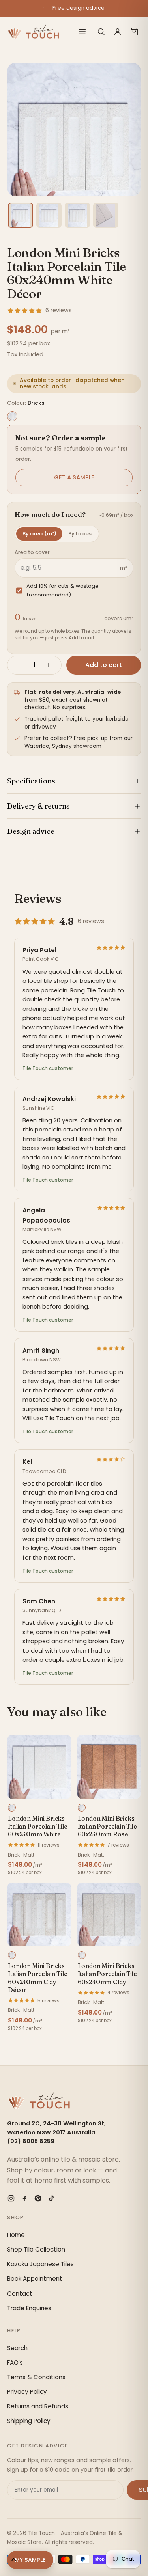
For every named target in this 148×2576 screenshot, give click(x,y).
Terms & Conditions (36, 2377)
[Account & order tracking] (118, 32)
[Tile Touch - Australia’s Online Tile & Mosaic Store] (33, 32)
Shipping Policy (29, 2421)
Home (16, 2235)
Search (17, 2348)
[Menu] (82, 32)
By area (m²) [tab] (39, 534)
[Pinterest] (38, 2198)
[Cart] (134, 32)
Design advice (31, 831)
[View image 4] (106, 215)
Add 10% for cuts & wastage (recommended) (63, 590)
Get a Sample (74, 477)
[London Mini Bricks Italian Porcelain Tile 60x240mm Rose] (109, 1767)
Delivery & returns (38, 806)
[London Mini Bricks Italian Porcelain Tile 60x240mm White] (39, 1767)
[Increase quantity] (52, 665)
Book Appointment (35, 2279)
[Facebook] (24, 2198)
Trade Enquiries (29, 2308)
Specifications (31, 781)
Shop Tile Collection (36, 2249)
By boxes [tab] (80, 534)
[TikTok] (51, 2198)
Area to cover (32, 552)
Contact (20, 2294)
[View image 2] (49, 215)
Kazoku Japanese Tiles (40, 2264)
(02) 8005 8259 (31, 2141)
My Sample (30, 2560)
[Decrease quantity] (17, 665)
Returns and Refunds (38, 2406)
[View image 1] (21, 215)
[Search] (101, 32)
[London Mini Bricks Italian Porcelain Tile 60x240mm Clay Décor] (39, 1915)
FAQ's (15, 2363)
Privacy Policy (27, 2392)
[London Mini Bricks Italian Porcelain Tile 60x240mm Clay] (109, 1915)
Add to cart (104, 665)
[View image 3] (77, 215)
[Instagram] (11, 2198)
